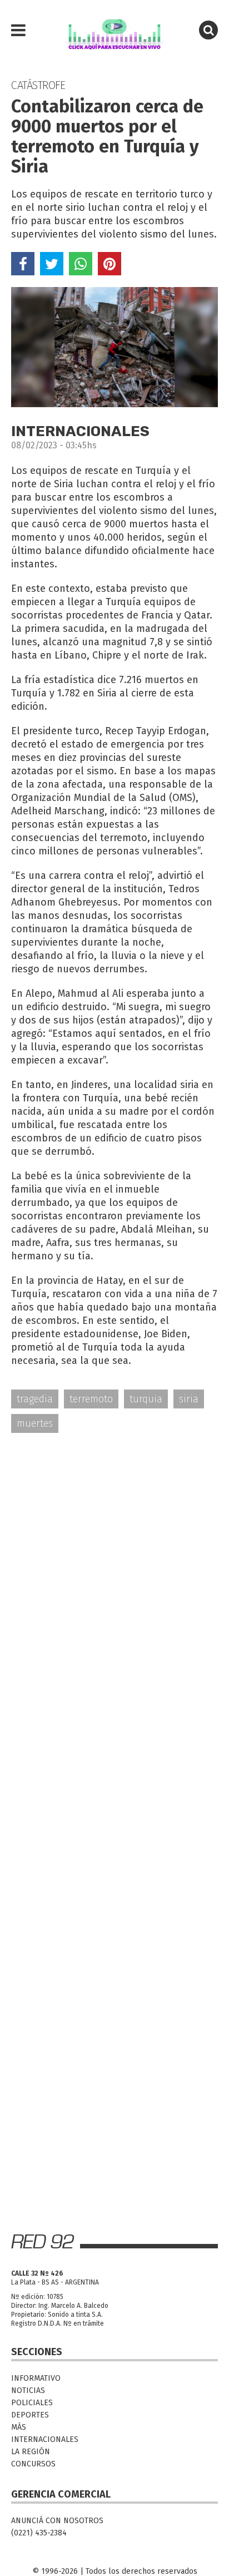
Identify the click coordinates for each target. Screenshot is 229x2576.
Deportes (30, 2415)
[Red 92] (114, 31)
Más (19, 2427)
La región (31, 2452)
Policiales (32, 2403)
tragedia (35, 1399)
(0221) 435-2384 (39, 2533)
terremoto (91, 1399)
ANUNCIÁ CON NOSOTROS (57, 2521)
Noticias (28, 2390)
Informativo (36, 2378)
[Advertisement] (114, 1565)
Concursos (33, 2464)
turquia (146, 1399)
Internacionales (45, 2439)
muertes (35, 1423)
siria (189, 1399)
